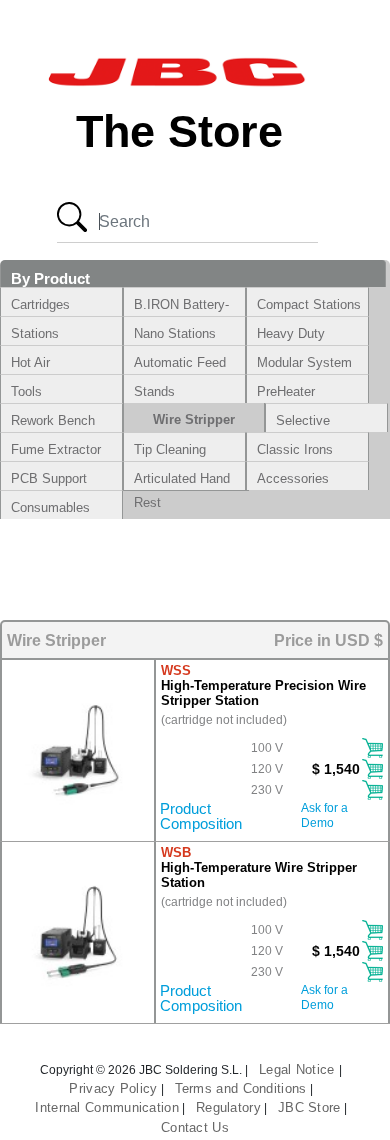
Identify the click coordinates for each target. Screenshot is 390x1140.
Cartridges (40, 304)
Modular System (304, 362)
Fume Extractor (56, 449)
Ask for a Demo (324, 811)
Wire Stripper (194, 419)
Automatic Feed (180, 362)
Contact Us (195, 1127)
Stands (154, 391)
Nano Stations (175, 333)
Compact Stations (309, 304)
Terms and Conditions (241, 1088)
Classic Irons (295, 449)
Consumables (50, 507)
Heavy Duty (291, 333)
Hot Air (30, 362)
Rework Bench (53, 420)
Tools (26, 391)
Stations (35, 333)
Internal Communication (107, 1107)
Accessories (293, 478)
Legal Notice (299, 1069)
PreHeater (286, 391)
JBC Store (309, 1107)
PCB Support (49, 478)
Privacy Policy (113, 1088)
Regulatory (228, 1107)
